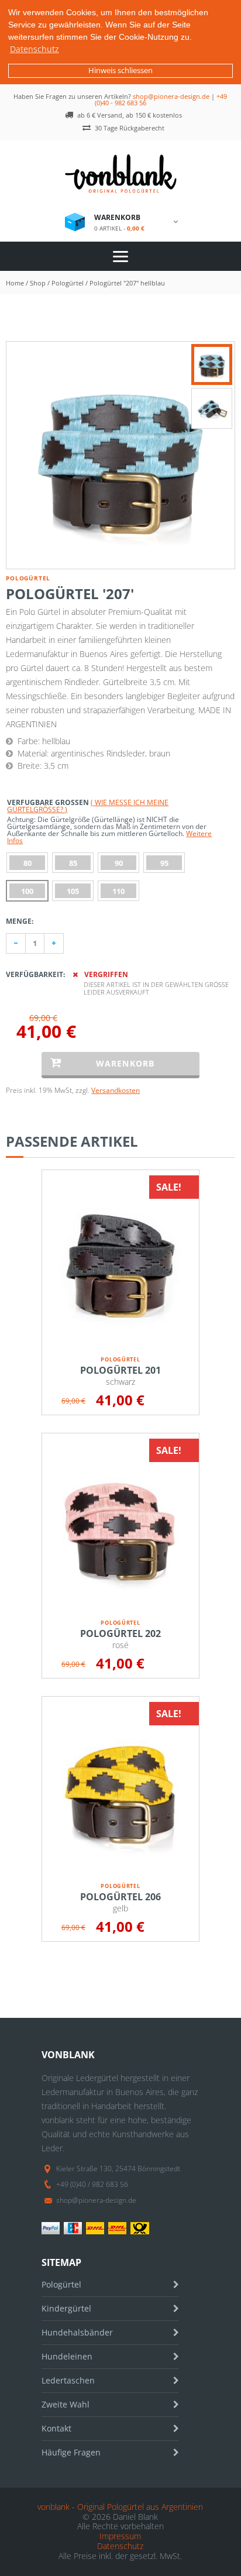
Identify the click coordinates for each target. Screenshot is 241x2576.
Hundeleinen (67, 2356)
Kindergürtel (66, 2308)
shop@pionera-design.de (171, 96)
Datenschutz (120, 2546)
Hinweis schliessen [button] (120, 70)
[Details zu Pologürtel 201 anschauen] (120, 1263)
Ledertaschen (68, 2380)
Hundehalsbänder (77, 2332)
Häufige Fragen (71, 2452)
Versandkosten (116, 1090)
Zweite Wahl (66, 2404)
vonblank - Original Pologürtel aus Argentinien (120, 2507)
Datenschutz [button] (35, 49)
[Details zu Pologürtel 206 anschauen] (120, 1790)
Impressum (120, 2536)
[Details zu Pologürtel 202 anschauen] (120, 1526)
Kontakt (56, 2428)
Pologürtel (61, 2284)
